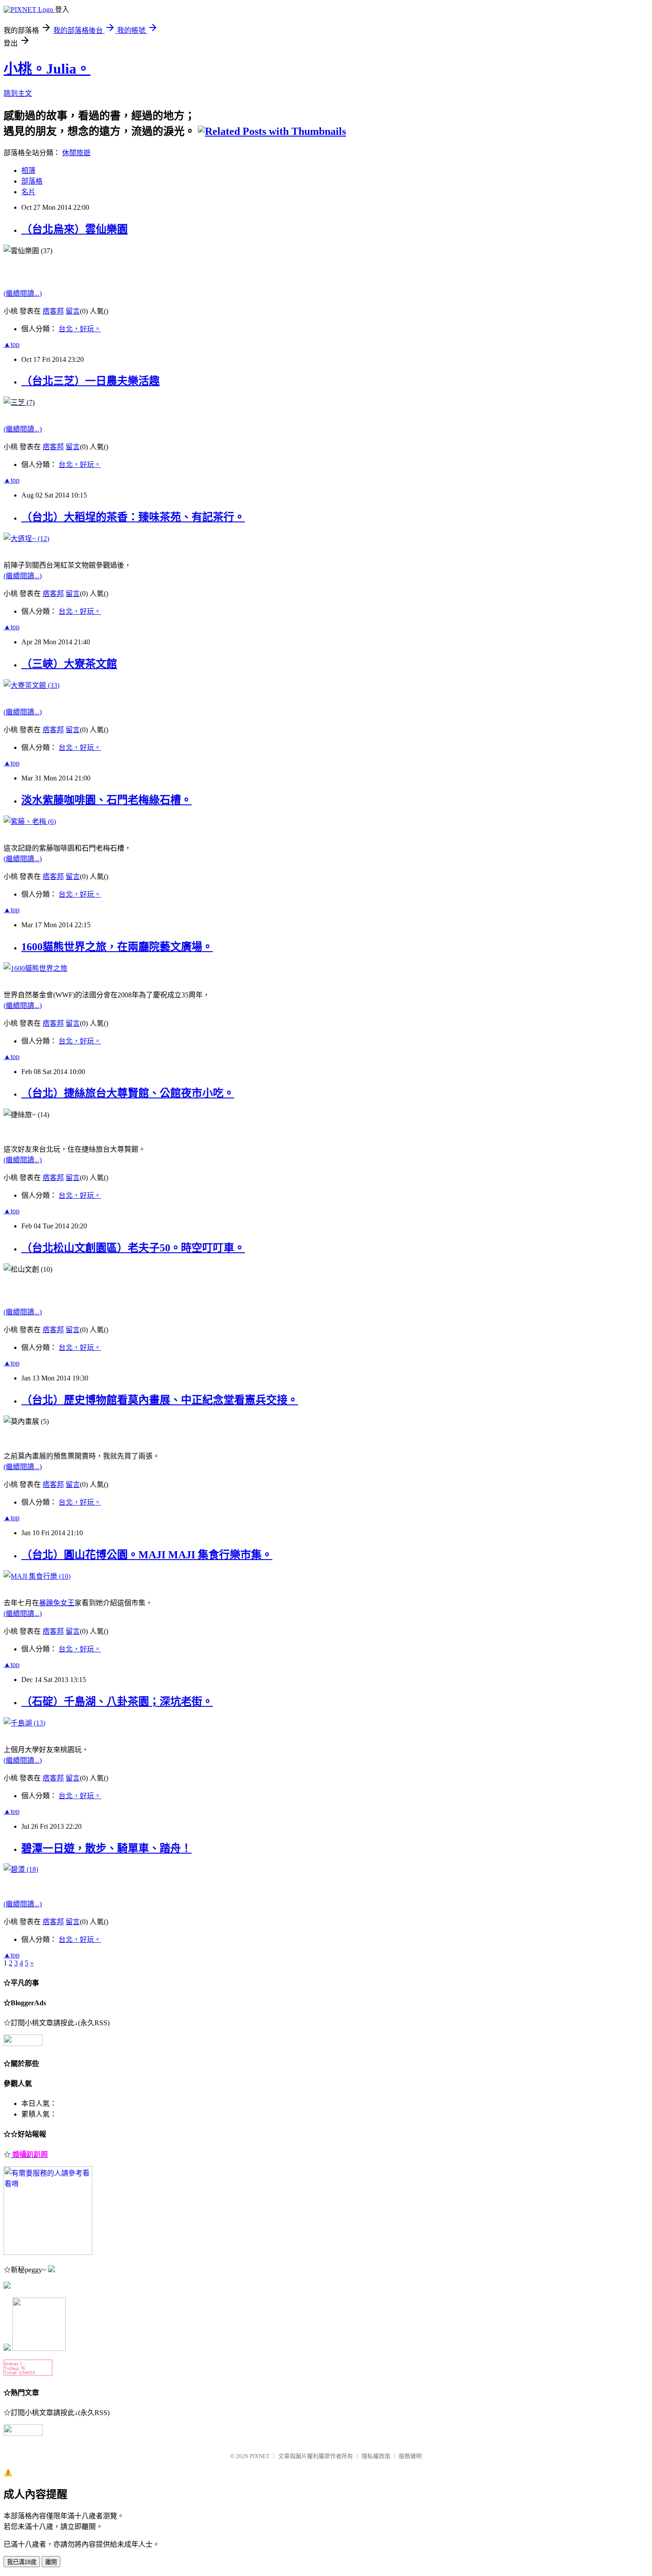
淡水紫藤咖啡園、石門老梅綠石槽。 (106, 800)
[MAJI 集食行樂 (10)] (37, 1576)
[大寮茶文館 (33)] (31, 685)
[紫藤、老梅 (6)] (30, 821)
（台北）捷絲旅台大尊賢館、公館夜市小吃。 (128, 1093)
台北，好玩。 (80, 329)
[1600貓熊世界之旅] (35, 968)
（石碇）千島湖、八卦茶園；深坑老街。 (117, 1702)
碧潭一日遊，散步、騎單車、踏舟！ (106, 1848)
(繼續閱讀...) (23, 293)
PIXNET (260, 2456)
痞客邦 (53, 311)
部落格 (32, 181)
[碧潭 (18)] (21, 1869)
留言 (73, 311)
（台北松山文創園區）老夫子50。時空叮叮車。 (133, 1248)
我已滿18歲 (22, 2562)
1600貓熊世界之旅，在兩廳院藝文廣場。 (117, 947)
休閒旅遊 (76, 153)
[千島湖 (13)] (24, 1723)
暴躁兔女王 (57, 1603)
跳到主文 (18, 93)
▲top (12, 344)
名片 (28, 192)
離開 (51, 2562)
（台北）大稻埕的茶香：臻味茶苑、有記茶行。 (133, 517)
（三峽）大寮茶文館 (69, 664)
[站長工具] (28, 2373)
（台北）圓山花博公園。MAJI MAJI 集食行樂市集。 (147, 1555)
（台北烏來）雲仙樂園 (75, 229)
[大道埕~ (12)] (26, 539)
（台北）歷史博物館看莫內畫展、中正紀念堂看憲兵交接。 (160, 1400)
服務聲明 (410, 2456)
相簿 (28, 171)
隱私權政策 (376, 2456)
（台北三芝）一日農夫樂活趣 (90, 381)
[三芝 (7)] (19, 402)
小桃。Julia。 (47, 69)
